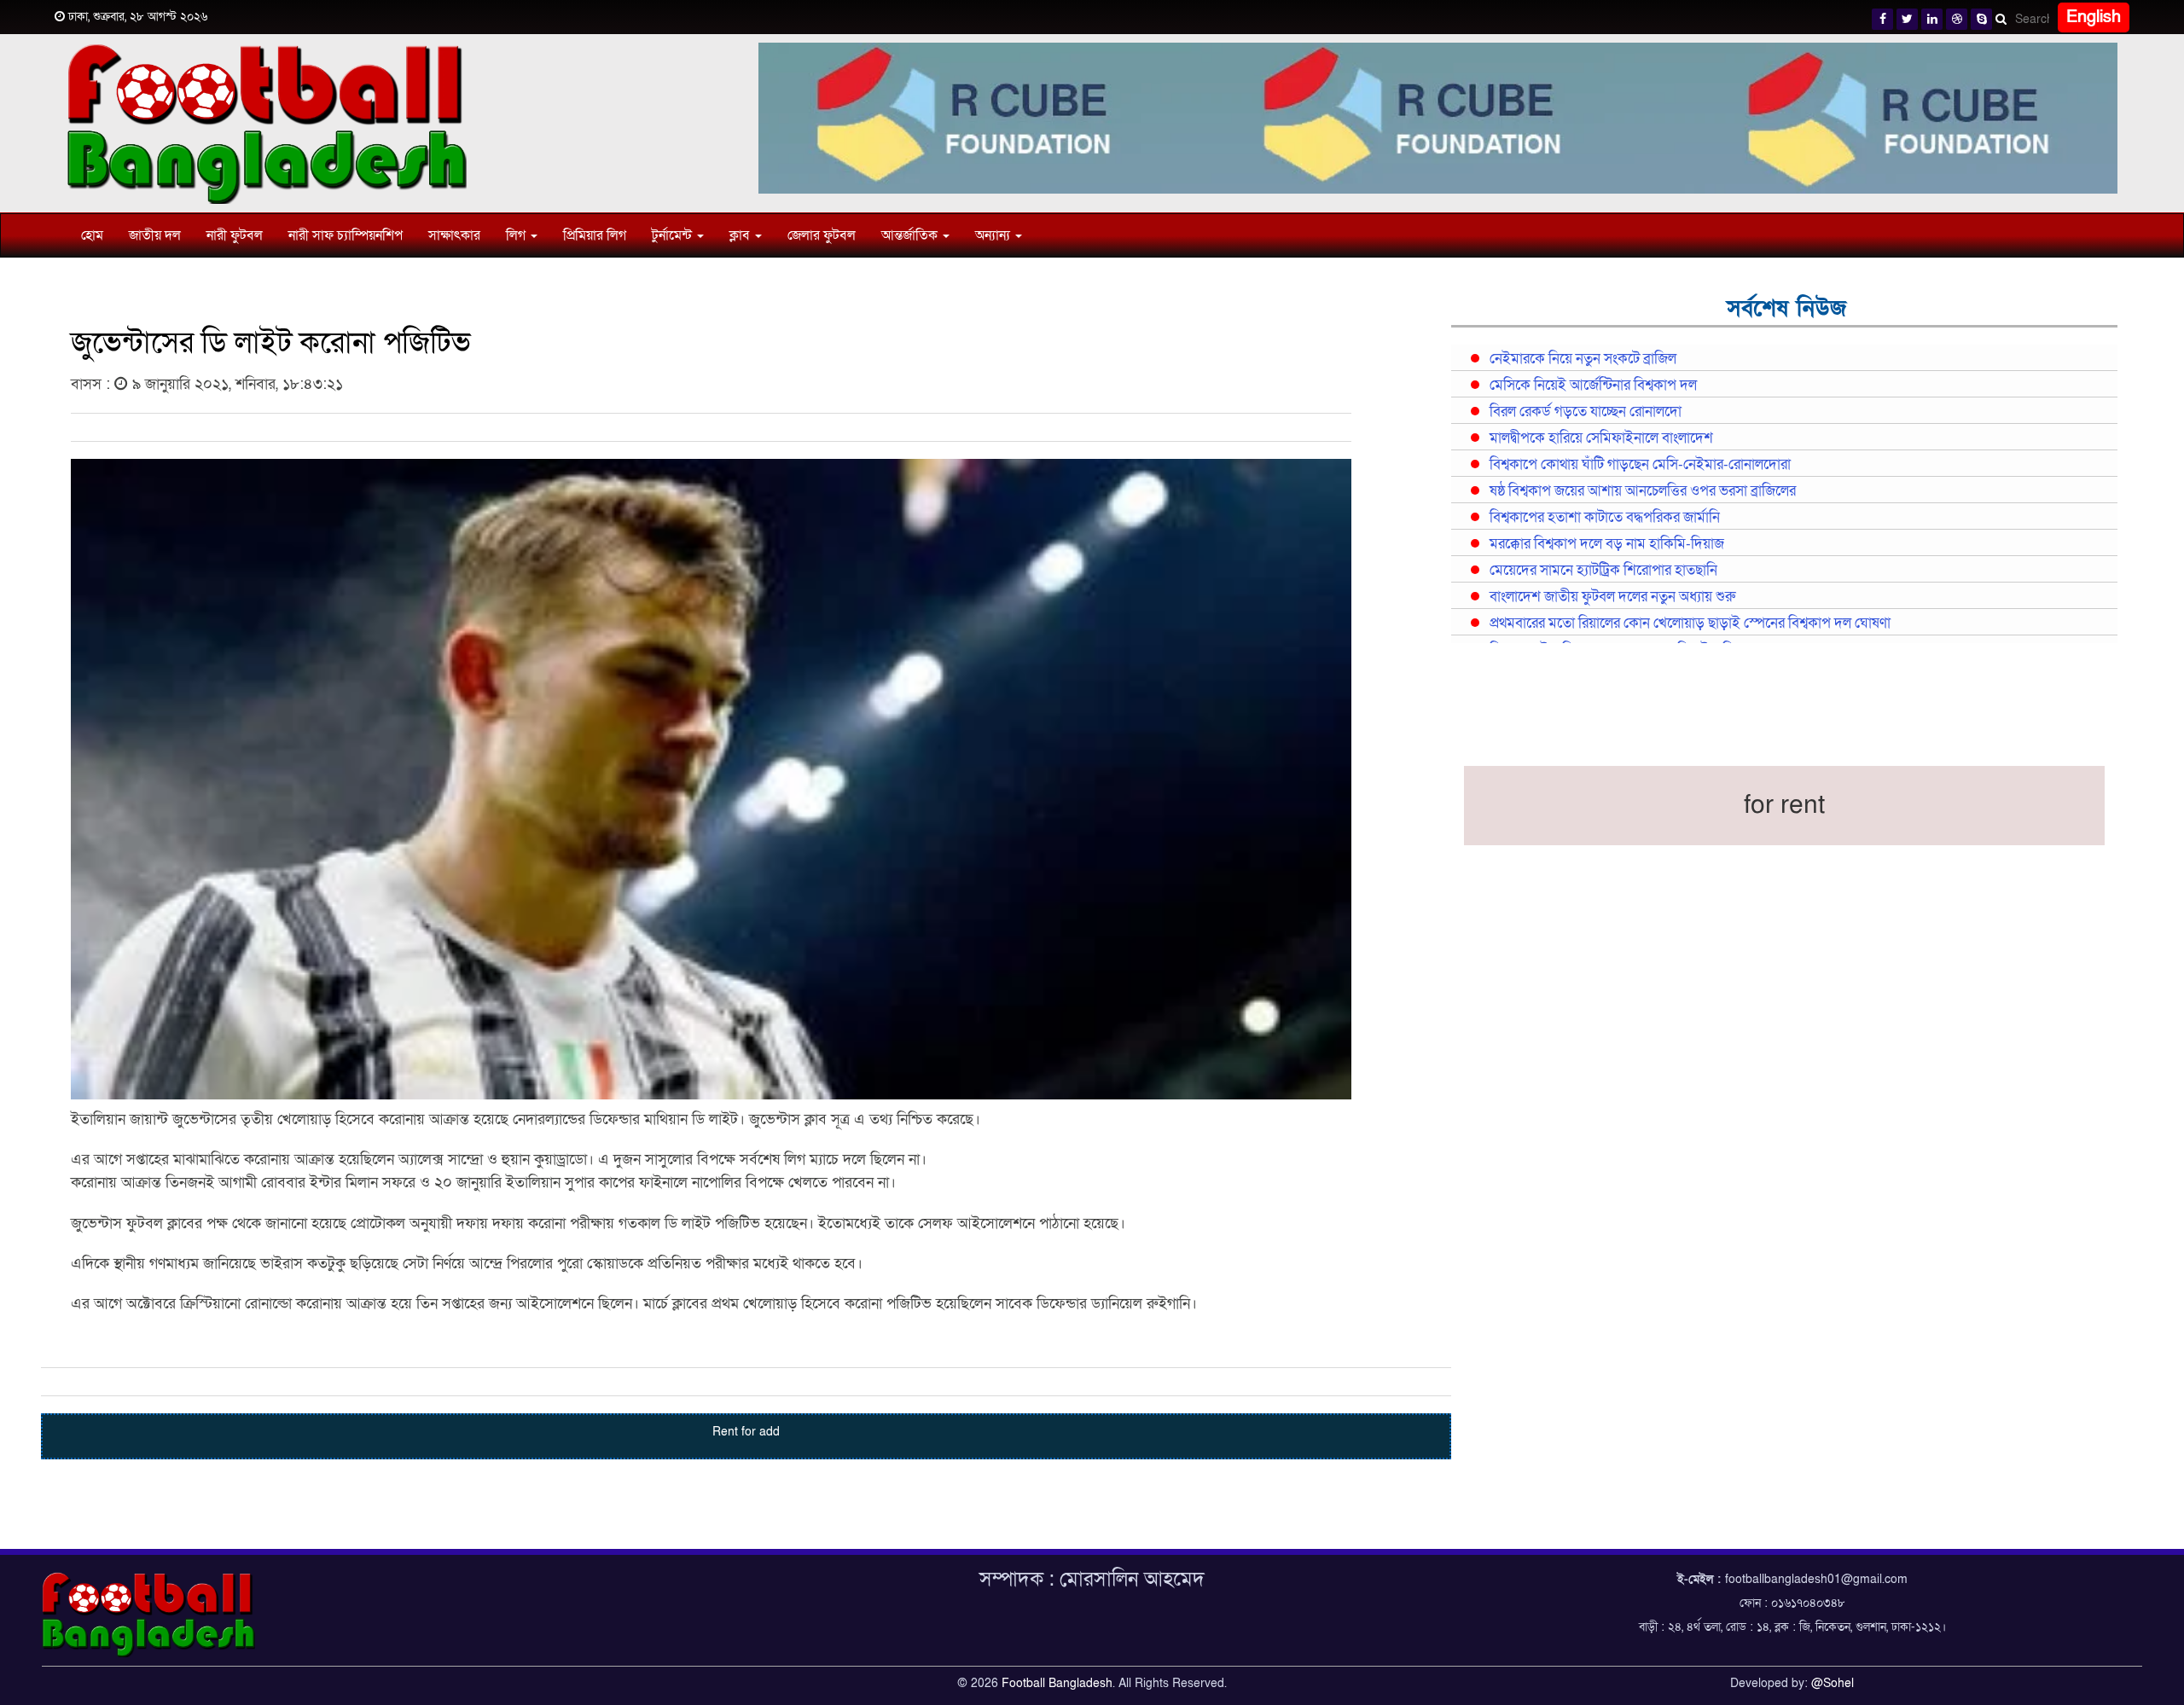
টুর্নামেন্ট (674, 235)
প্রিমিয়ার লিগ (595, 235)
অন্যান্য (994, 235)
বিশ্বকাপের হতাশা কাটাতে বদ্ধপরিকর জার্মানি (1605, 518)
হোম (92, 235)
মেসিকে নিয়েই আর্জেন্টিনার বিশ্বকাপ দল (1593, 386)
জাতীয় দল (155, 235)
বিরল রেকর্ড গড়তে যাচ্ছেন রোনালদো (1586, 412)
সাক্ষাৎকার (454, 235)
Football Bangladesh (1057, 1683)
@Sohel (1833, 1683)
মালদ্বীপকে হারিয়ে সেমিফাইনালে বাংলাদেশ (1601, 438)
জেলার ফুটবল (822, 235)
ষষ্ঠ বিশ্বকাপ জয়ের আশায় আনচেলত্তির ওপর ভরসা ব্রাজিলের (1643, 491)
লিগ (517, 235)
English (2094, 17)
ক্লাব (741, 235)
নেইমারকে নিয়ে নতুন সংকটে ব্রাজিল (1583, 359)
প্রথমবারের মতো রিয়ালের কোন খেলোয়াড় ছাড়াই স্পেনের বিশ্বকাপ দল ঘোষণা (1690, 623)
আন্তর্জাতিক (911, 235)
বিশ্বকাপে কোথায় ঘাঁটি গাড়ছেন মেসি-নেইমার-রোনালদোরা (1640, 465)
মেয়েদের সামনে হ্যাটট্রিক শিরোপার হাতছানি (1603, 571)
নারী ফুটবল (235, 235)
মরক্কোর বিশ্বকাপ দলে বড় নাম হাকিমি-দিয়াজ (1607, 544)
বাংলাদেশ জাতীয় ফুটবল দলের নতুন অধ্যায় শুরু (1612, 597)
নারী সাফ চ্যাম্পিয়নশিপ (346, 235)
